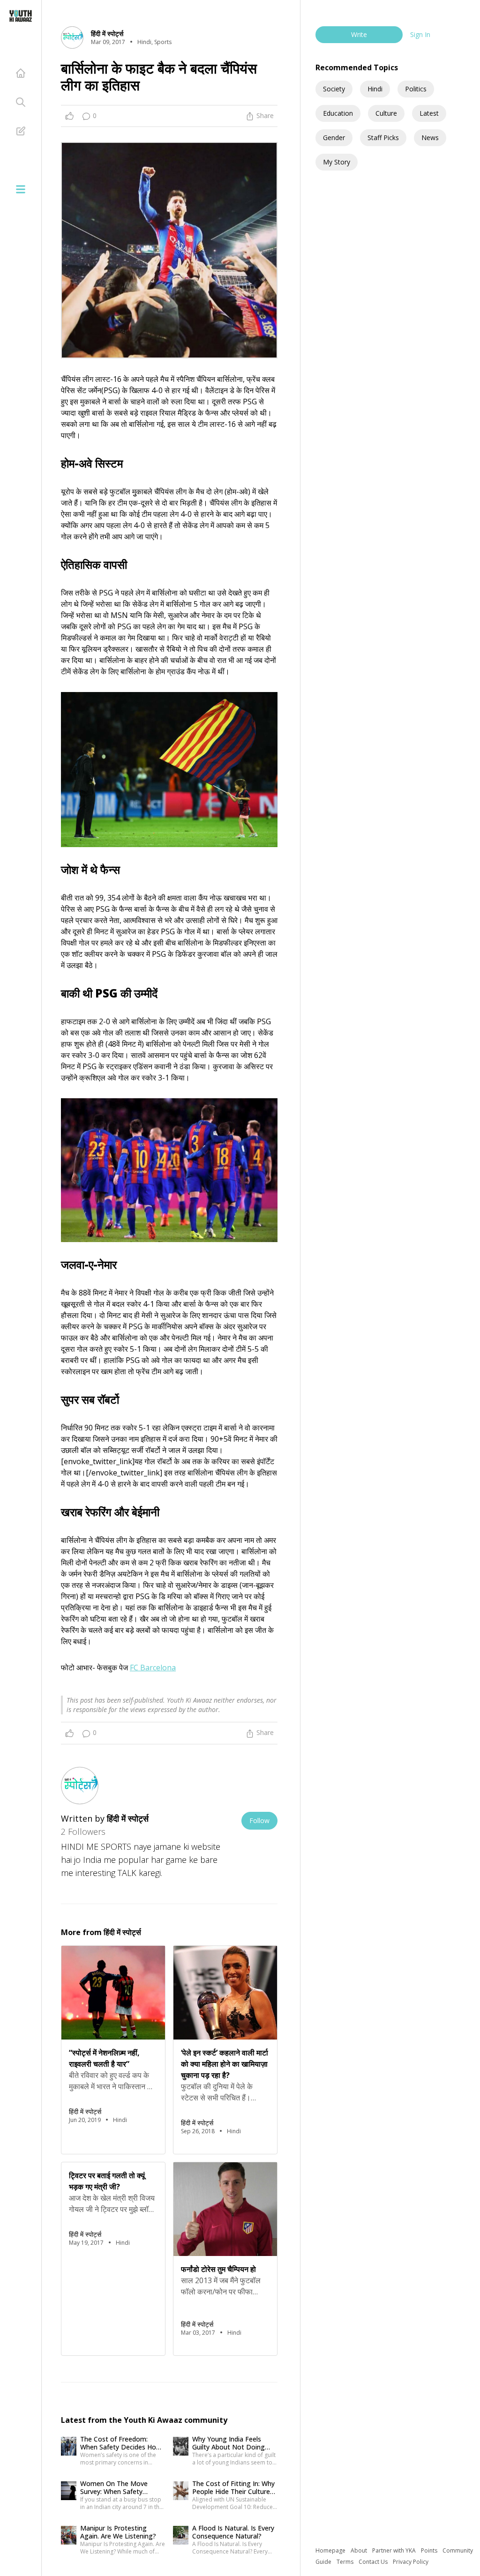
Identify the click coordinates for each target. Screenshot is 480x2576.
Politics (416, 89)
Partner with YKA (395, 2550)
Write (359, 34)
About (360, 2550)
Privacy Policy (411, 2562)
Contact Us (374, 2562)
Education (338, 113)
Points (430, 2550)
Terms (346, 2562)
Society (334, 89)
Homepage (331, 2550)
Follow (259, 1820)
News (430, 138)
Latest (429, 113)
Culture (386, 113)
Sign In (420, 34)
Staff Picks (383, 138)
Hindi (375, 89)
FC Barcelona (153, 1668)
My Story (337, 162)
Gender (334, 138)
